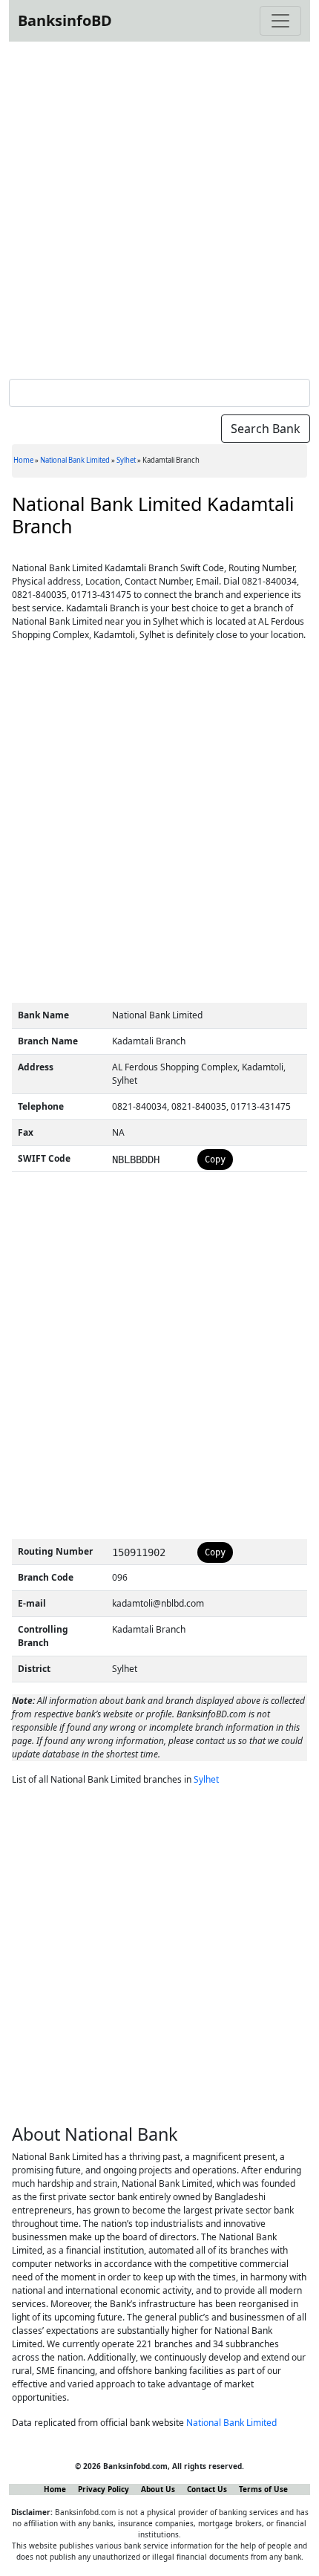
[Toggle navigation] (280, 21)
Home (23, 460)
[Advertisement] (159, 207)
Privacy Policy (103, 2489)
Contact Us (207, 2489)
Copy (215, 1159)
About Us (158, 2489)
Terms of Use (263, 2489)
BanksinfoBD (65, 20)
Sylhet (126, 460)
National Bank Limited (75, 460)
